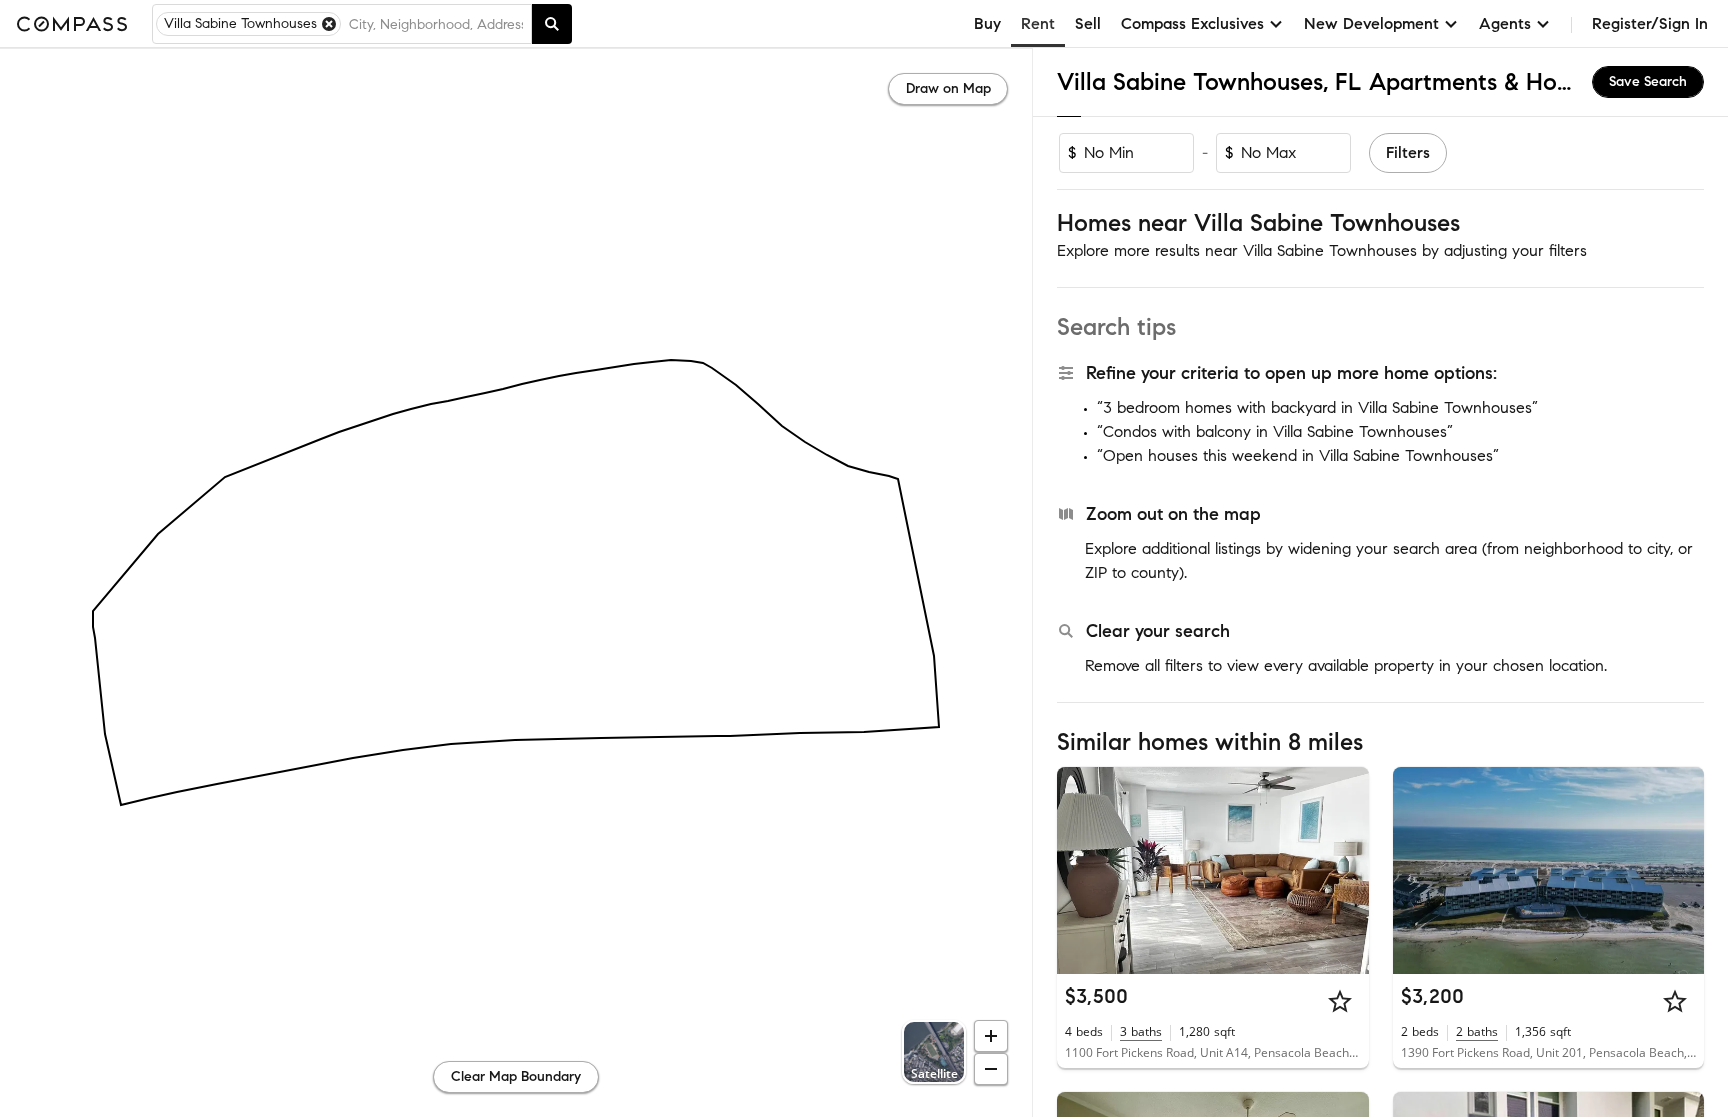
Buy (987, 23)
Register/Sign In (1650, 23)
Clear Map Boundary (516, 1076)
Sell (1088, 23)
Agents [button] (1505, 23)
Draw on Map (948, 88)
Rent (1038, 23)
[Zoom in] (991, 1036)
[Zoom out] (991, 1069)
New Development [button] (1371, 23)
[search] (552, 24)
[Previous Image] (1081, 870)
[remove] (329, 24)
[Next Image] (1345, 870)
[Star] (1340, 1001)
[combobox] (436, 24)
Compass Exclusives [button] (1192, 23)
